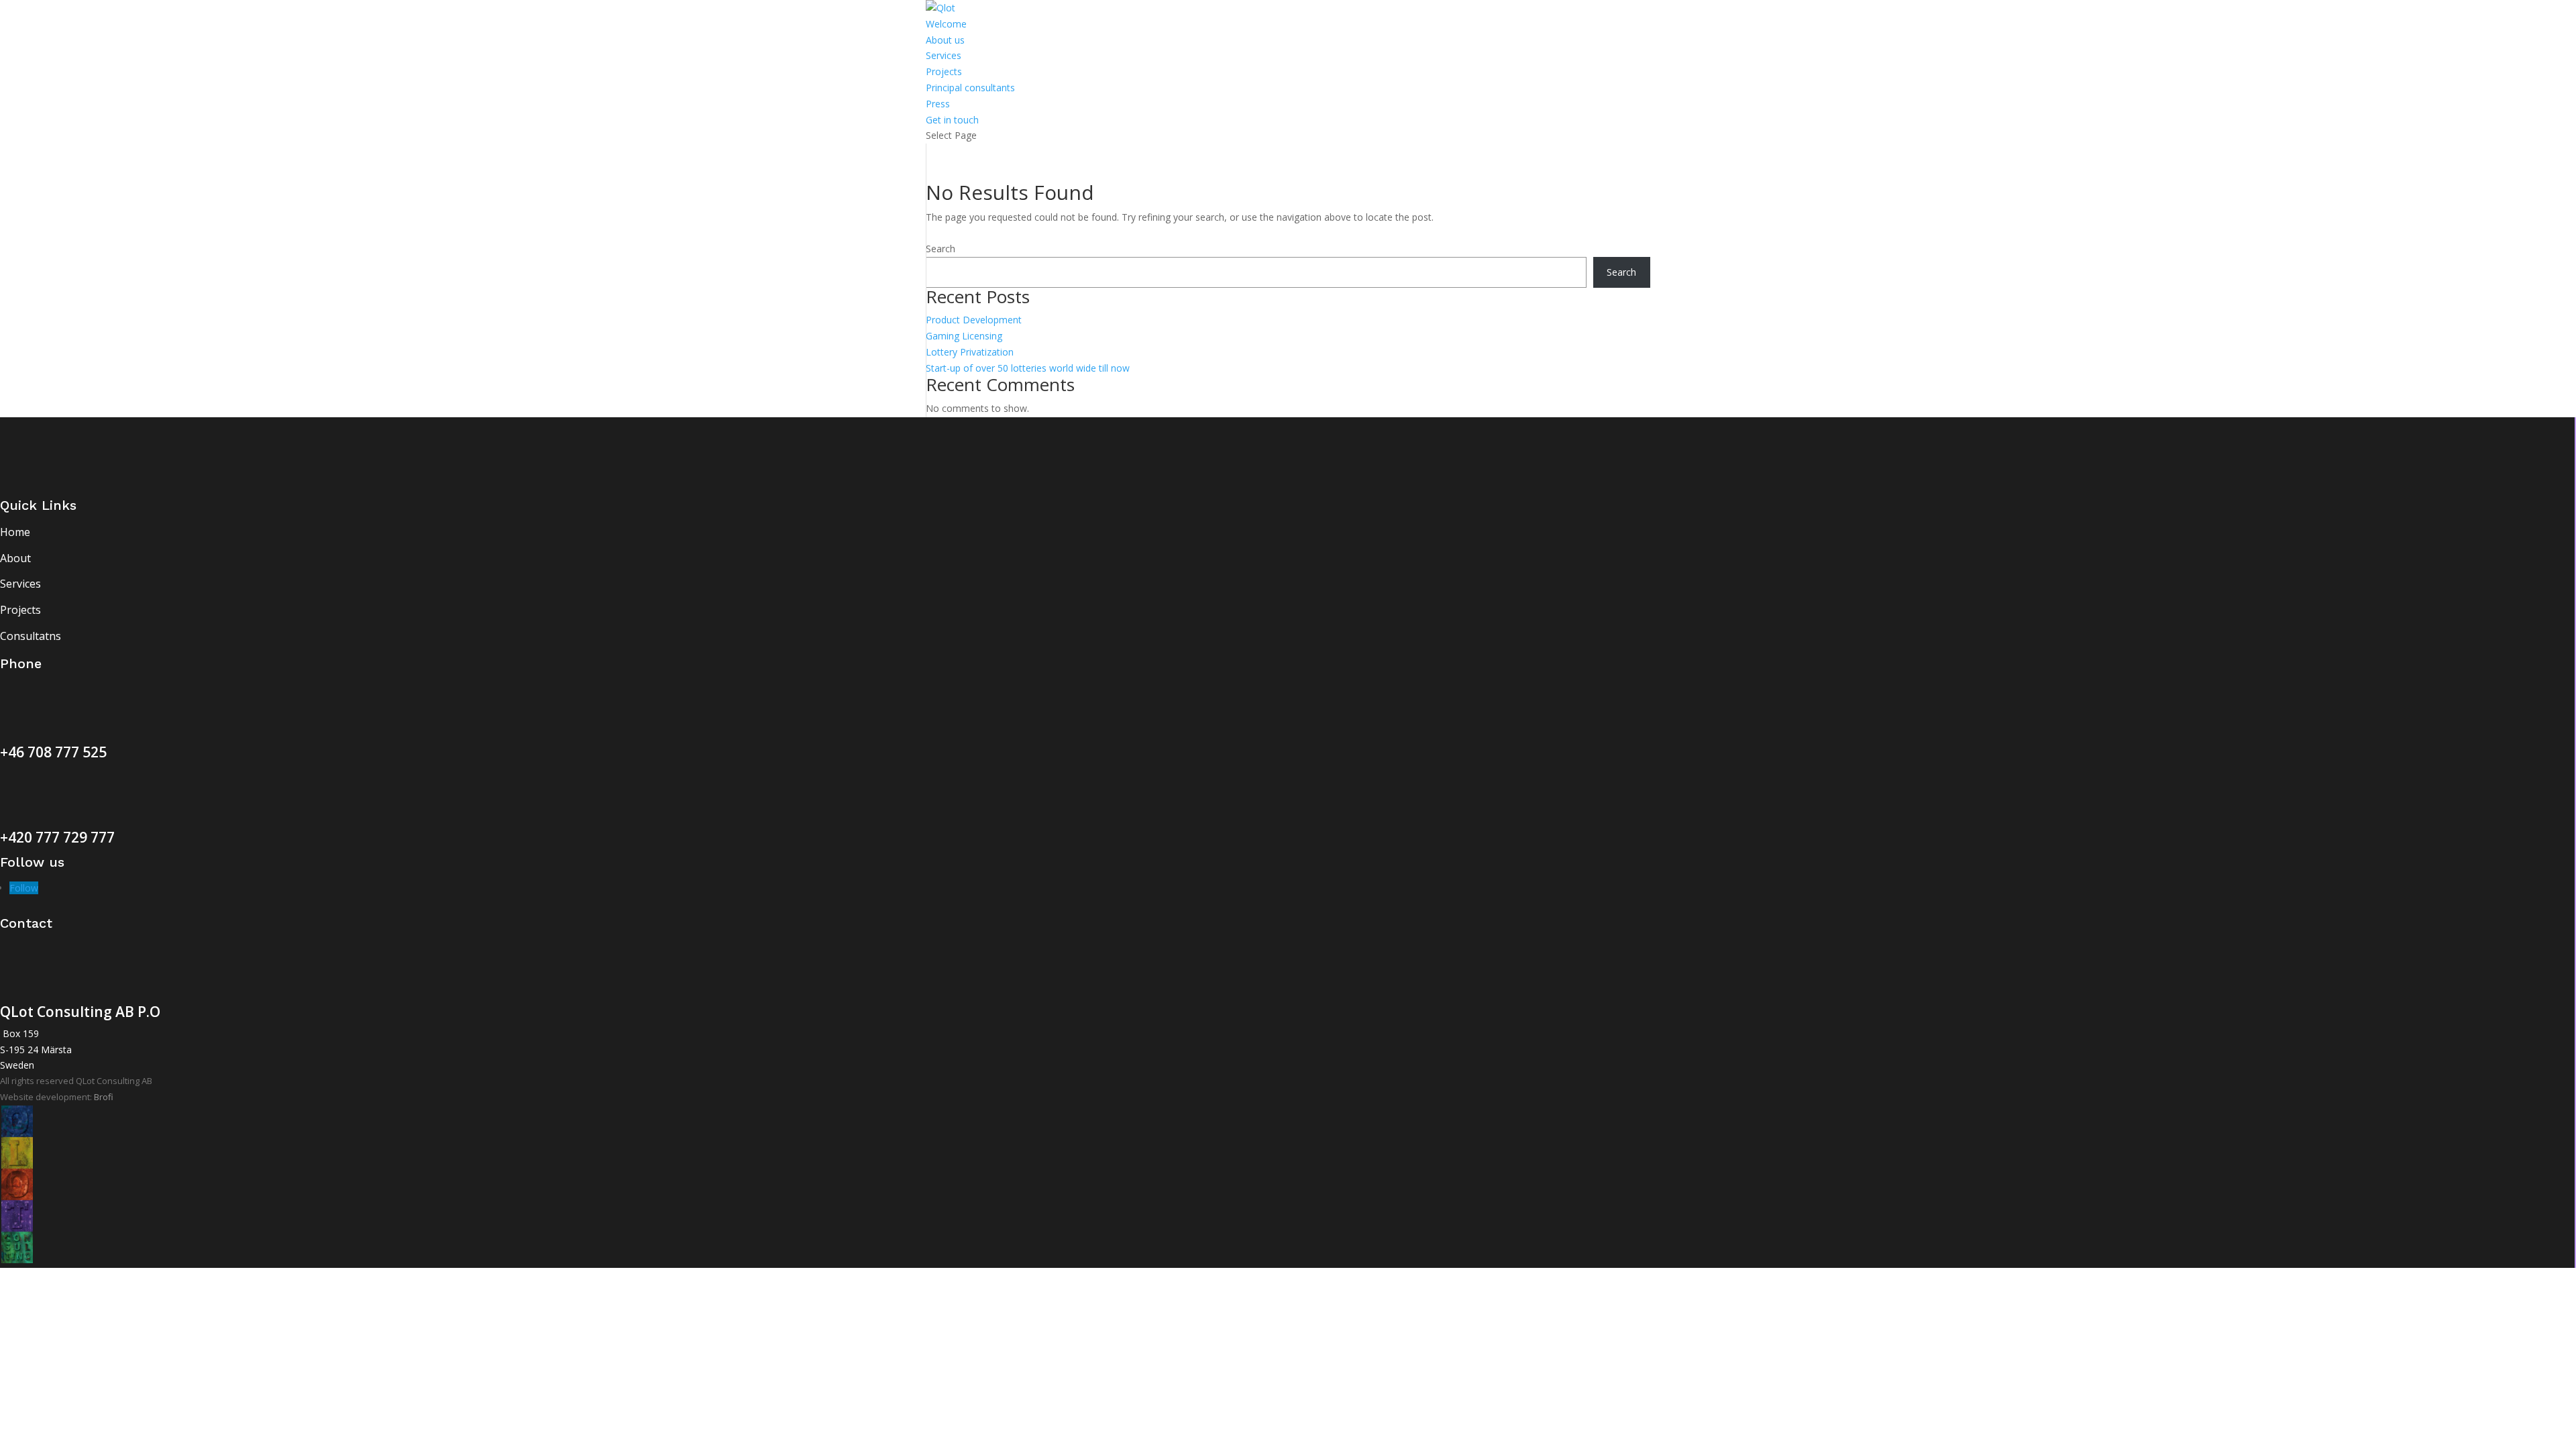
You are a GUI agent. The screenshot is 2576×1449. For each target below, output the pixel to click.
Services (944, 55)
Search (941, 249)
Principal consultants (970, 88)
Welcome (946, 24)
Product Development (974, 320)
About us (945, 40)
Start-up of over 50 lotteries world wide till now (1028, 368)
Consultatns (31, 636)
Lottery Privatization (970, 352)
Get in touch (952, 120)
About (15, 558)
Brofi (104, 1097)
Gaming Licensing (964, 336)
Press (938, 104)
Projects (944, 71)
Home (15, 532)
